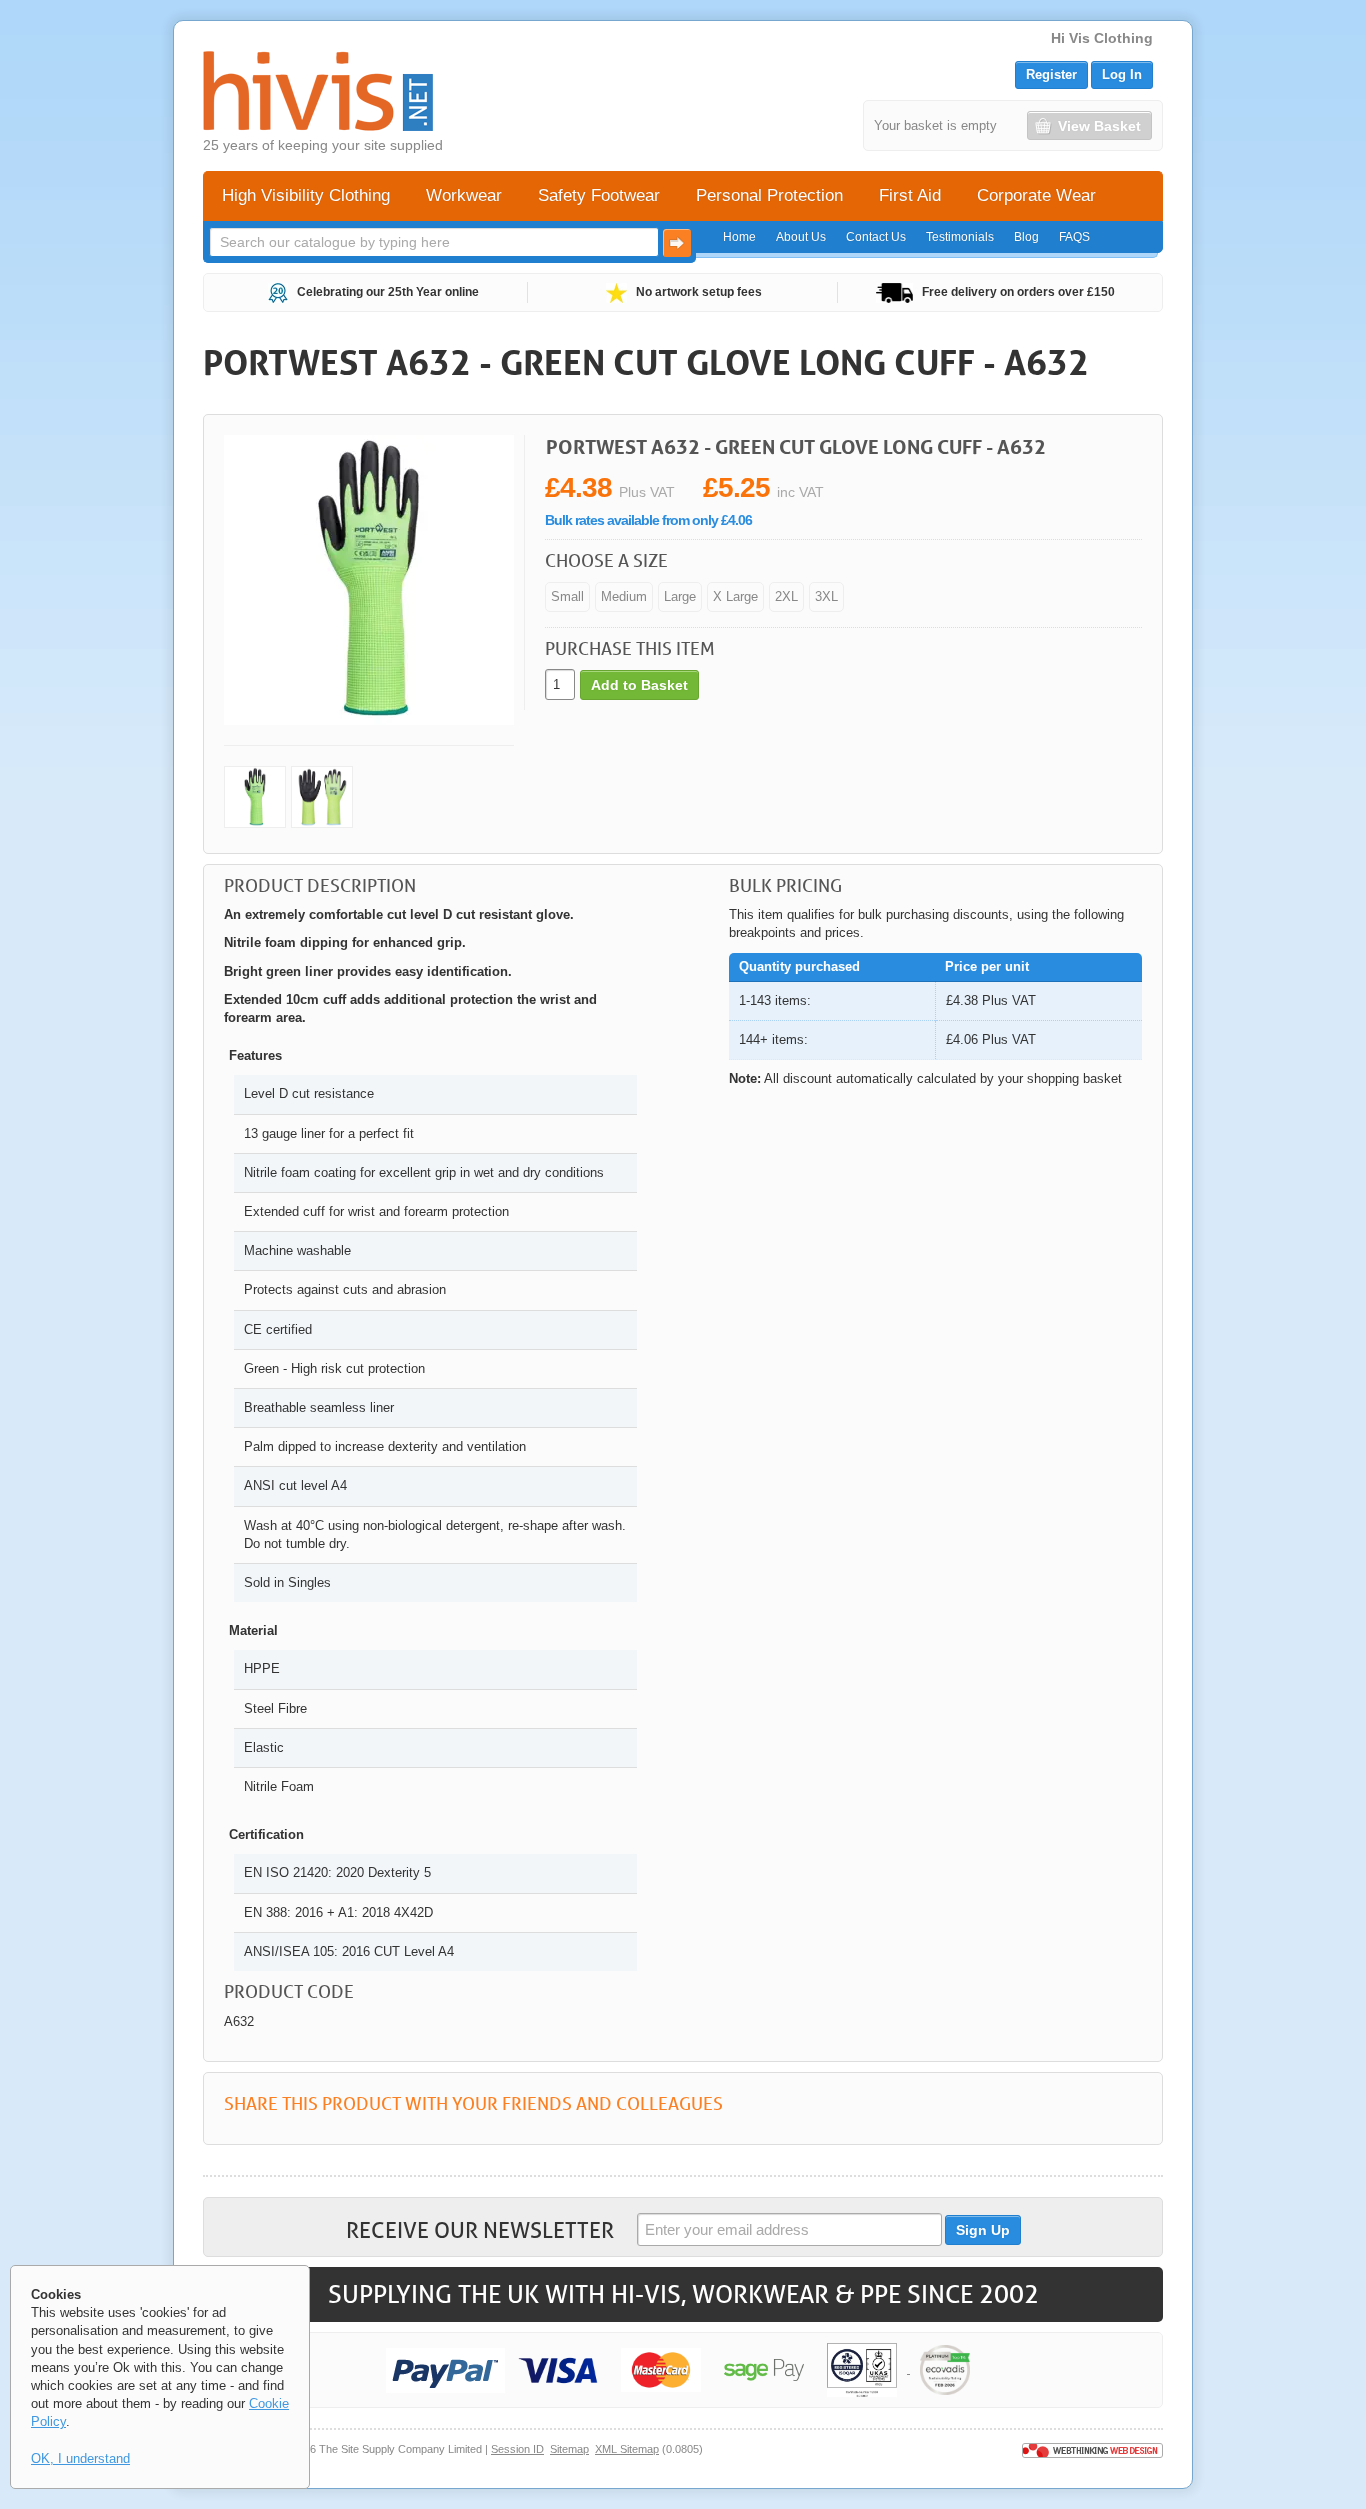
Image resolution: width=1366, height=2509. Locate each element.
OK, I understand (80, 2458)
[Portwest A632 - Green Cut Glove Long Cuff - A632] (255, 797)
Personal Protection (769, 195)
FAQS (1074, 237)
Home (739, 237)
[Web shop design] (1092, 2449)
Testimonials (960, 237)
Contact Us (876, 237)
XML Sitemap (627, 2449)
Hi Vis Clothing (1102, 38)
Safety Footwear (599, 195)
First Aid (910, 195)
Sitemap (569, 2449)
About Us (801, 237)
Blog (1026, 237)
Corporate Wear (1036, 195)
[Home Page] (318, 91)
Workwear (464, 195)
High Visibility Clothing (306, 195)
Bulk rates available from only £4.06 (648, 520)
